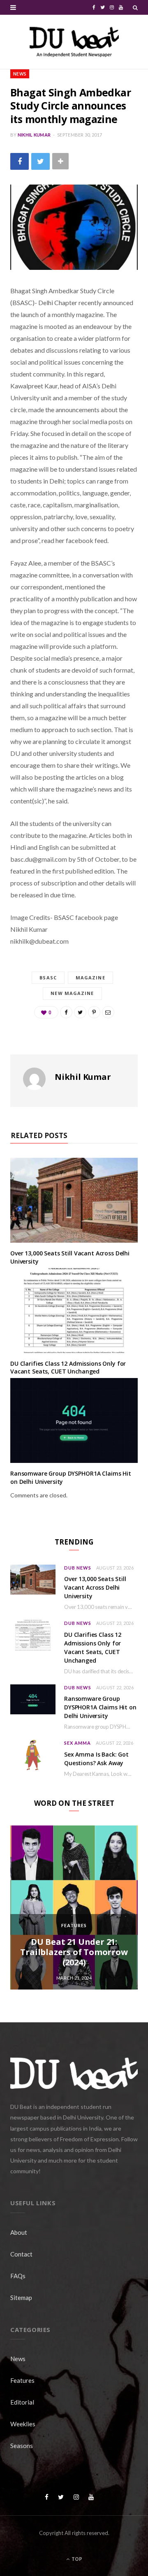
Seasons (22, 2446)
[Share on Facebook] (20, 161)
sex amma (77, 1743)
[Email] (108, 1012)
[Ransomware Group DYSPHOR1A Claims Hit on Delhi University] (74, 1420)
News (20, 74)
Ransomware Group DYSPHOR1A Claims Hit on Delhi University (100, 1707)
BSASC (48, 978)
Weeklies (23, 2424)
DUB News (78, 1568)
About (19, 2232)
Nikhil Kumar (34, 135)
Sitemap (21, 2298)
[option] (74, 1907)
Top (76, 2559)
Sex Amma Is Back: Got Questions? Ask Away (96, 1759)
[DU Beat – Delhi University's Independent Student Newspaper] (74, 42)
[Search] (135, 7)
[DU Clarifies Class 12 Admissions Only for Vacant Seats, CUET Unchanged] (74, 1311)
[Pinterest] (94, 1012)
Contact (21, 2254)
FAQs (18, 2276)
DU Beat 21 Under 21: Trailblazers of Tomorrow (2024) (74, 1952)
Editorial (22, 2402)
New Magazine (72, 993)
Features (74, 1925)
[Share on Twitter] (40, 161)
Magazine (90, 978)
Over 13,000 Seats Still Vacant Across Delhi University (95, 1587)
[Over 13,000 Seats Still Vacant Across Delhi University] (74, 1200)
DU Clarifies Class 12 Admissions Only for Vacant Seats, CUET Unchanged (68, 1368)
